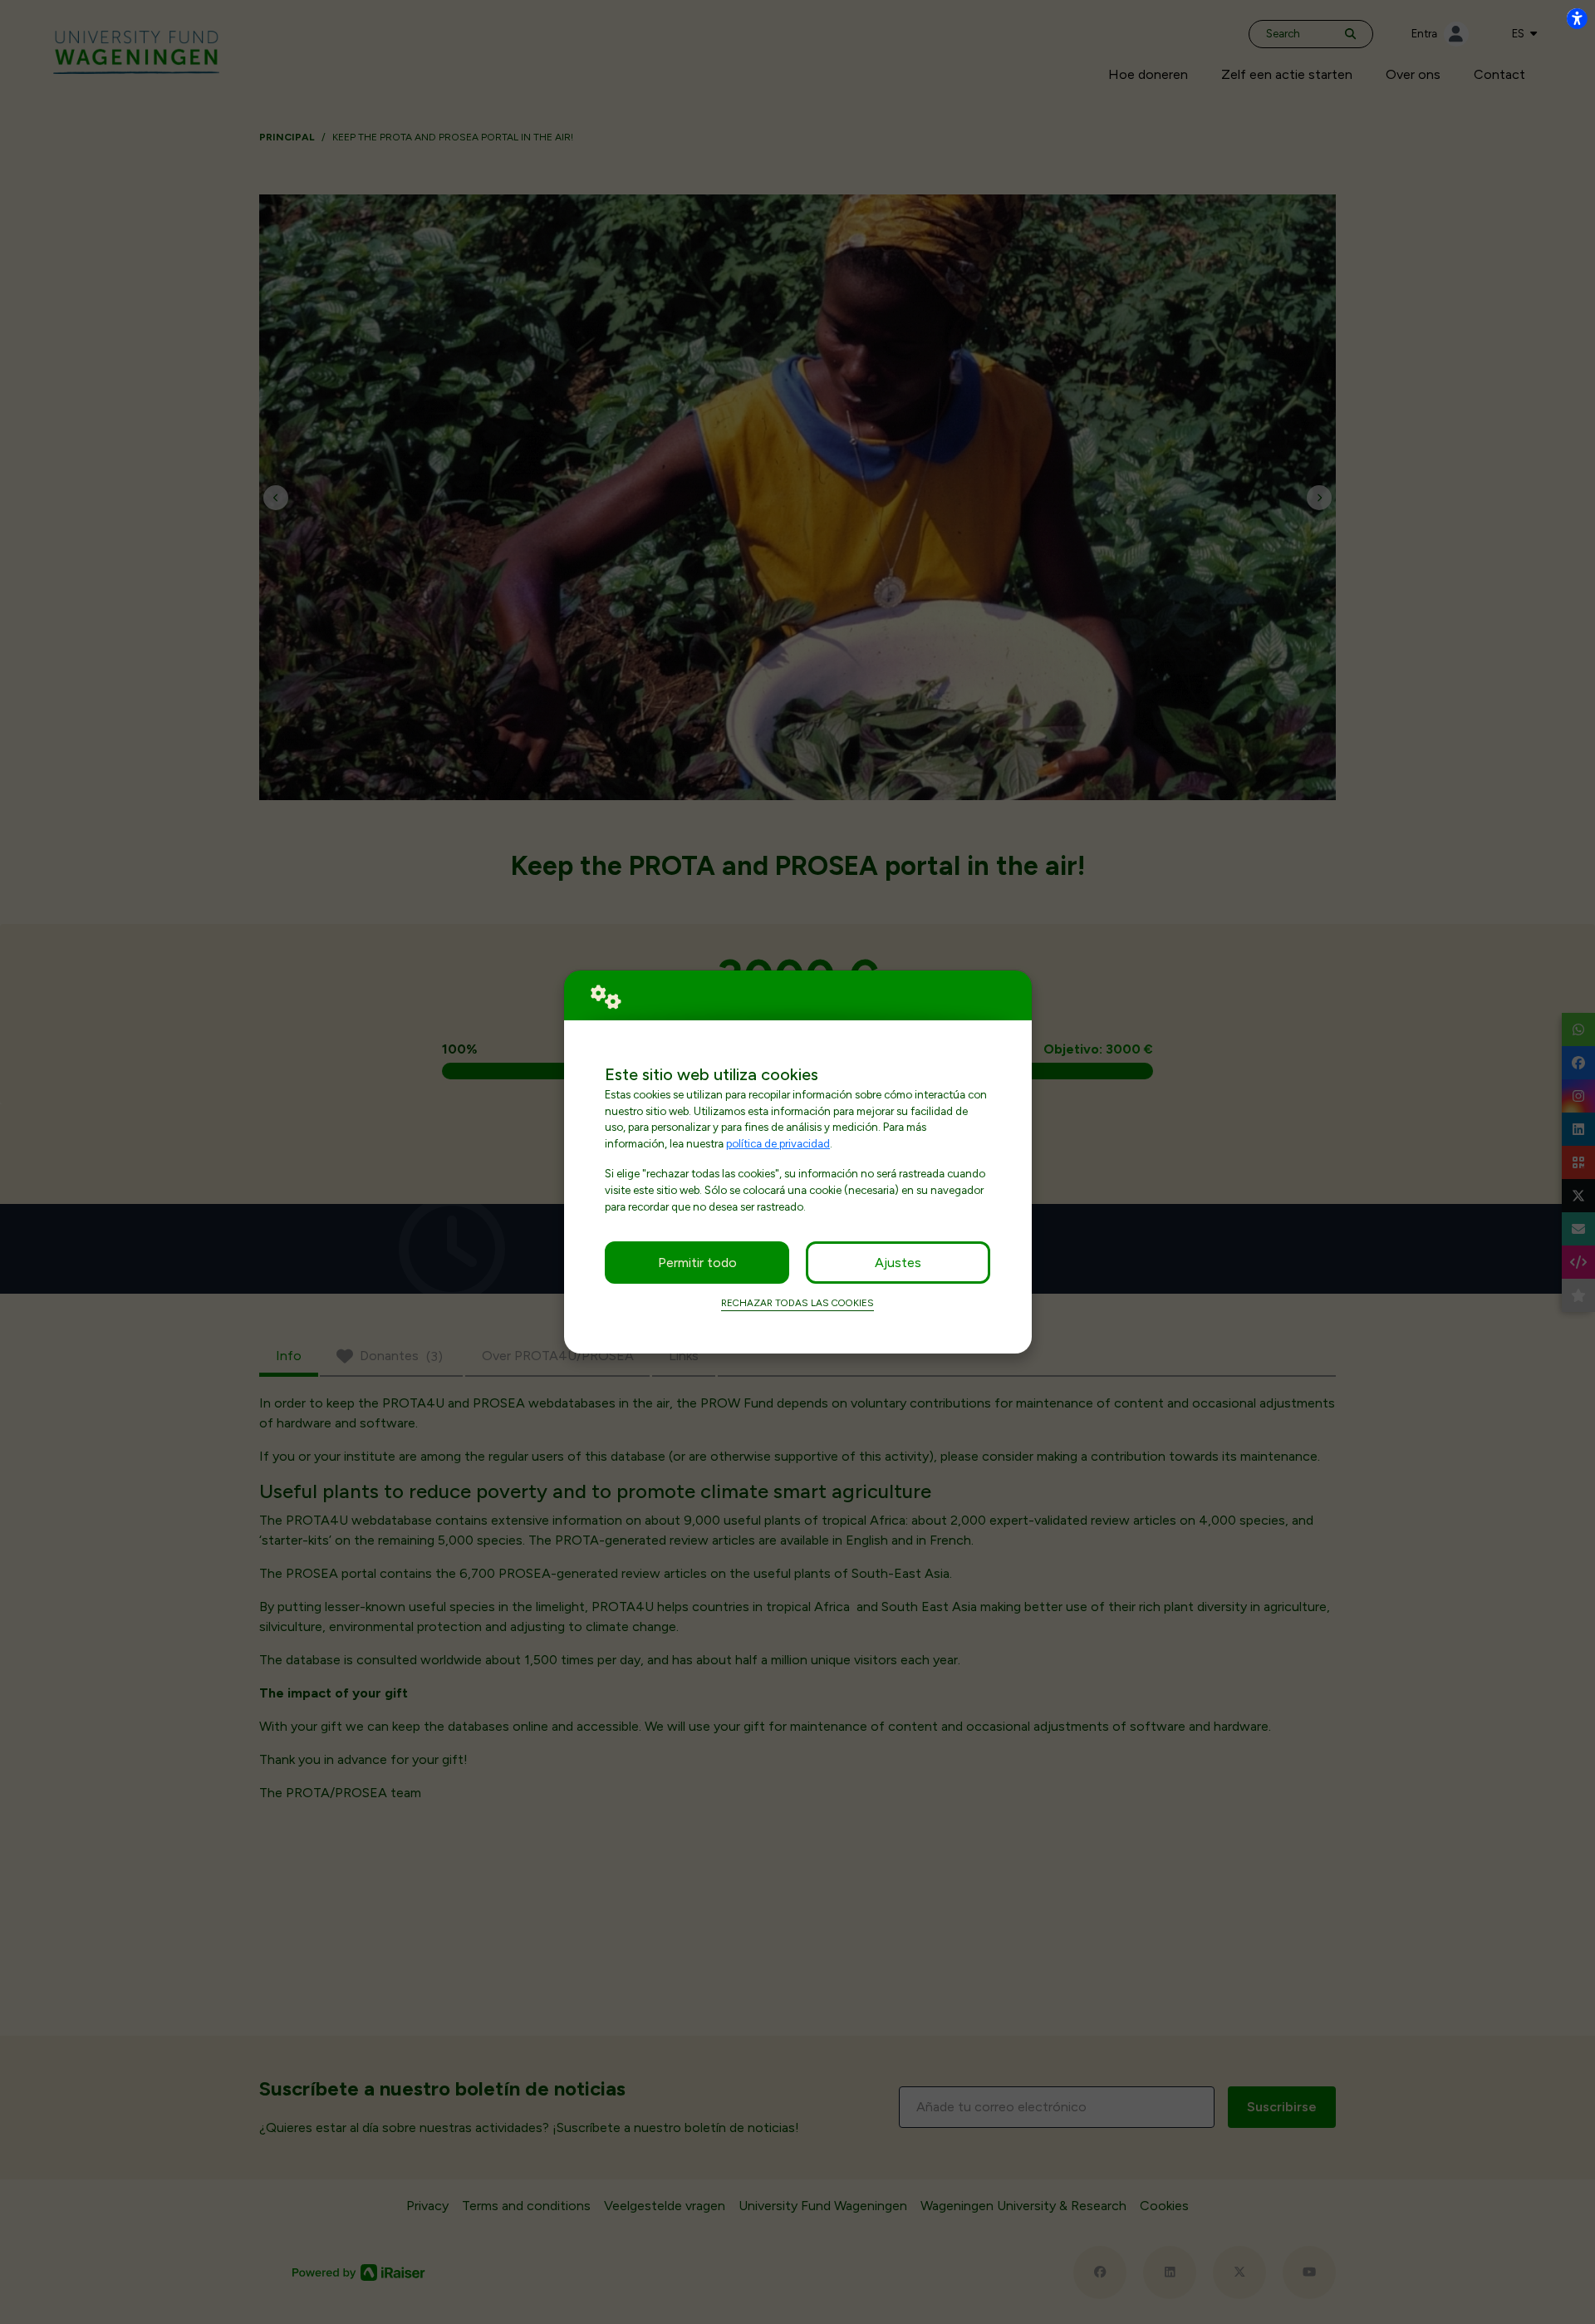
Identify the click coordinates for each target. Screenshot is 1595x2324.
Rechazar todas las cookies (797, 1303)
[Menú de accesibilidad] (1577, 18)
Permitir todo (697, 1263)
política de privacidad (778, 1143)
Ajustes (898, 1263)
